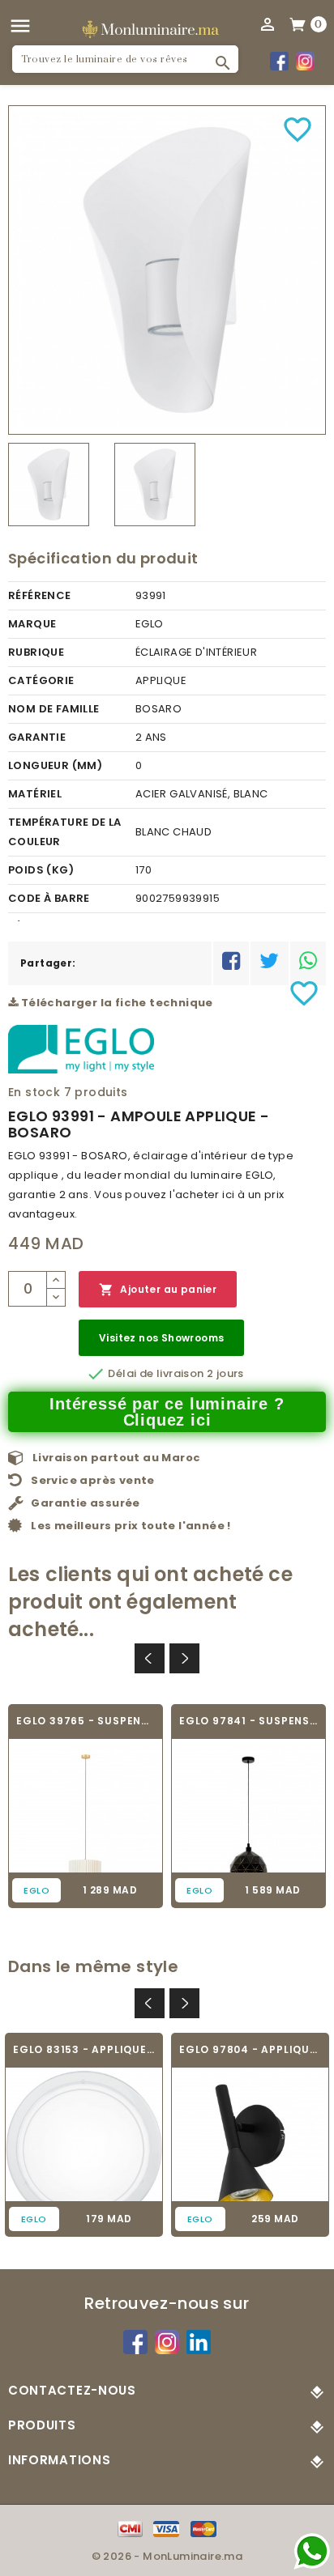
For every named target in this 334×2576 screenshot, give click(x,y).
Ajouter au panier (158, 1290)
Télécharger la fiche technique (115, 1003)
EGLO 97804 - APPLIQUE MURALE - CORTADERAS (250, 2049)
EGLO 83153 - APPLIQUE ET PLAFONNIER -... (84, 2049)
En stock (34, 1092)
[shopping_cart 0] (298, 23)
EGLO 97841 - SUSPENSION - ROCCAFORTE (248, 1721)
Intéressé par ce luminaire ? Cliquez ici (167, 1412)
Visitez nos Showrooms (161, 1338)
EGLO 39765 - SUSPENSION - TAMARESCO (86, 1721)
